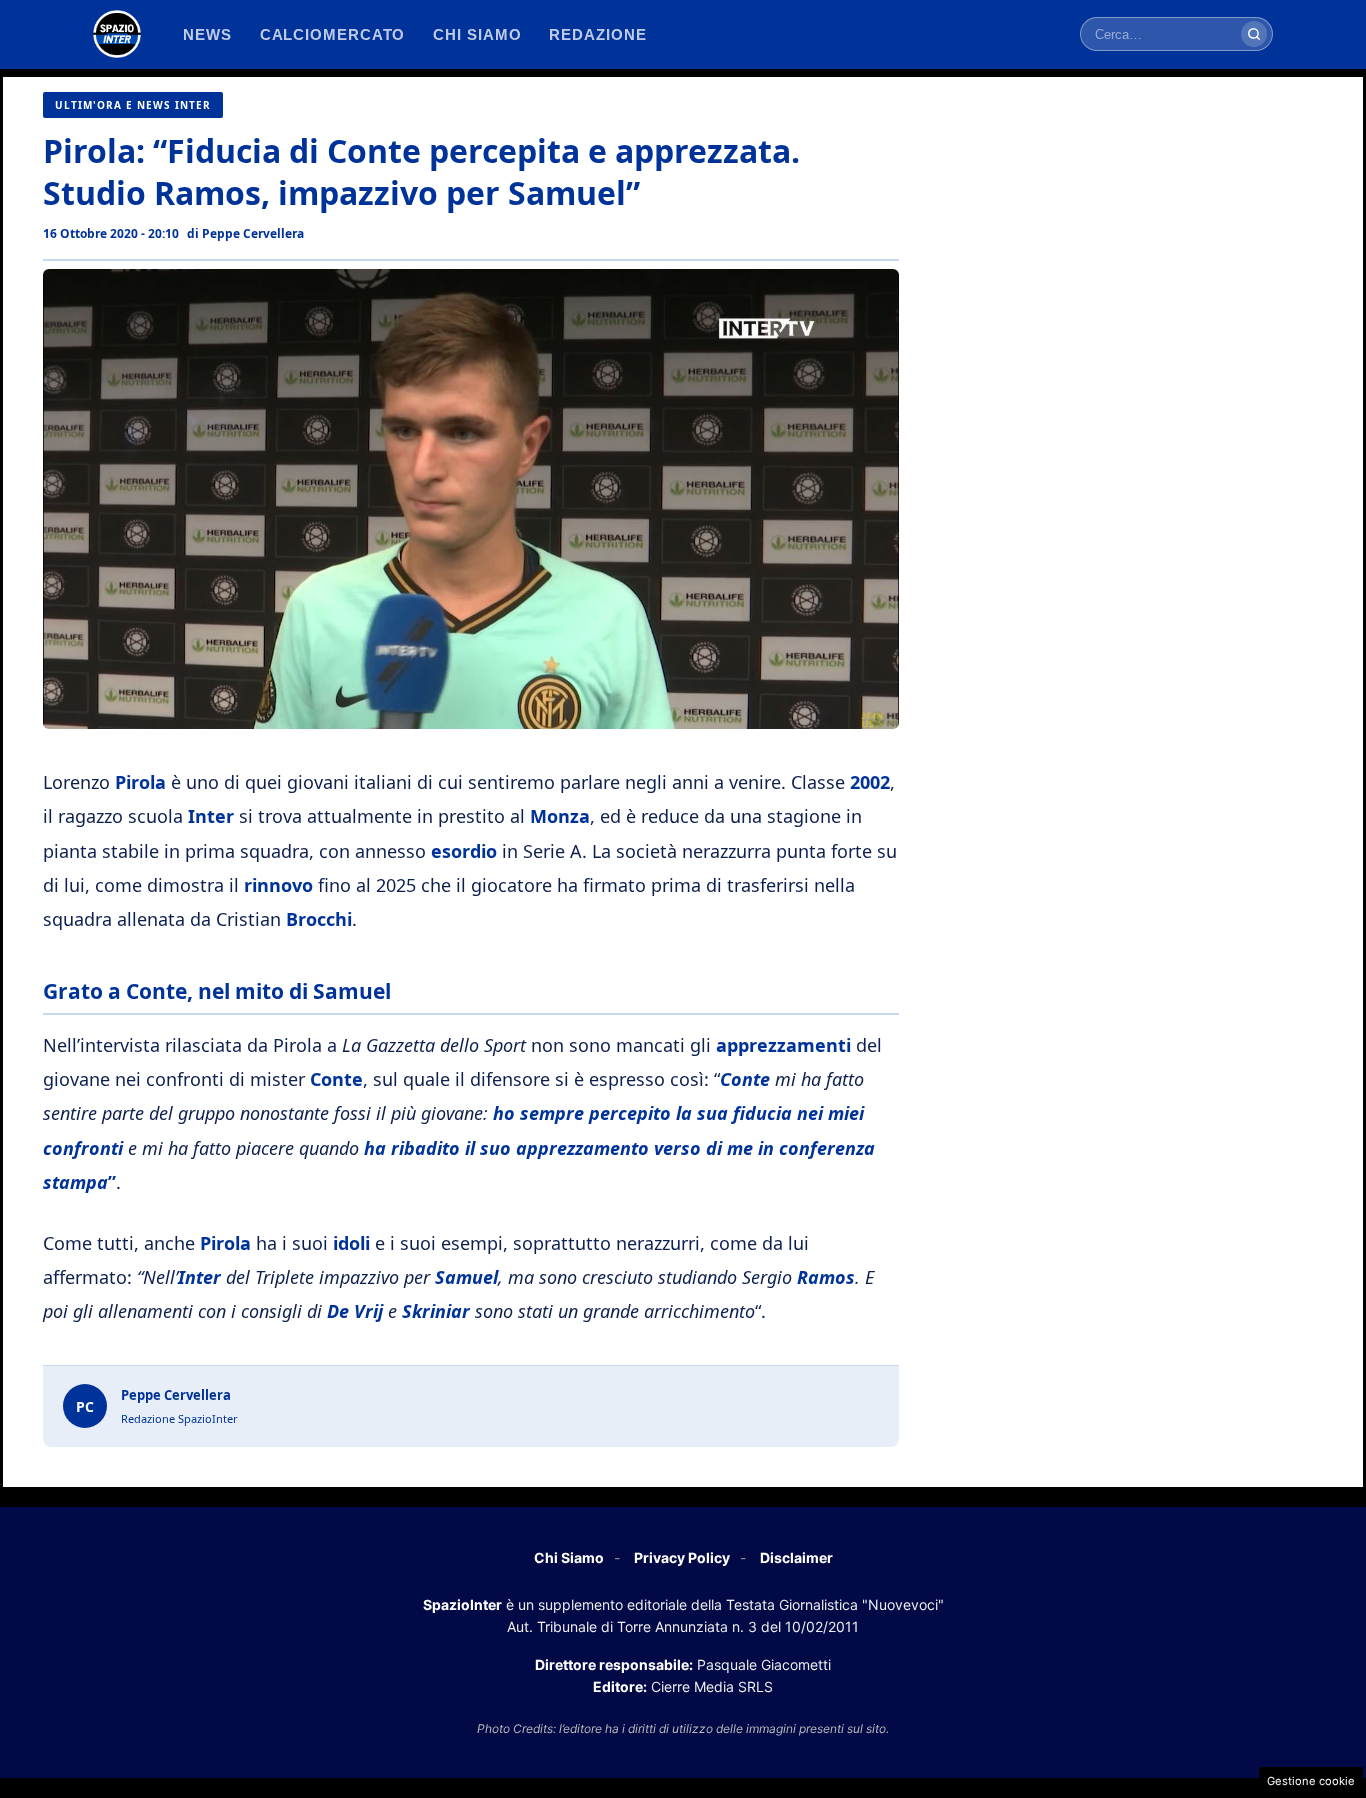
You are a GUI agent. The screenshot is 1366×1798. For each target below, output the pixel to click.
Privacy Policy (682, 1557)
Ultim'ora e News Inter (133, 105)
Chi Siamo (569, 1557)
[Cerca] (1254, 34)
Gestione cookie (1311, 1781)
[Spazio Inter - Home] (117, 34)
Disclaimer (796, 1557)
